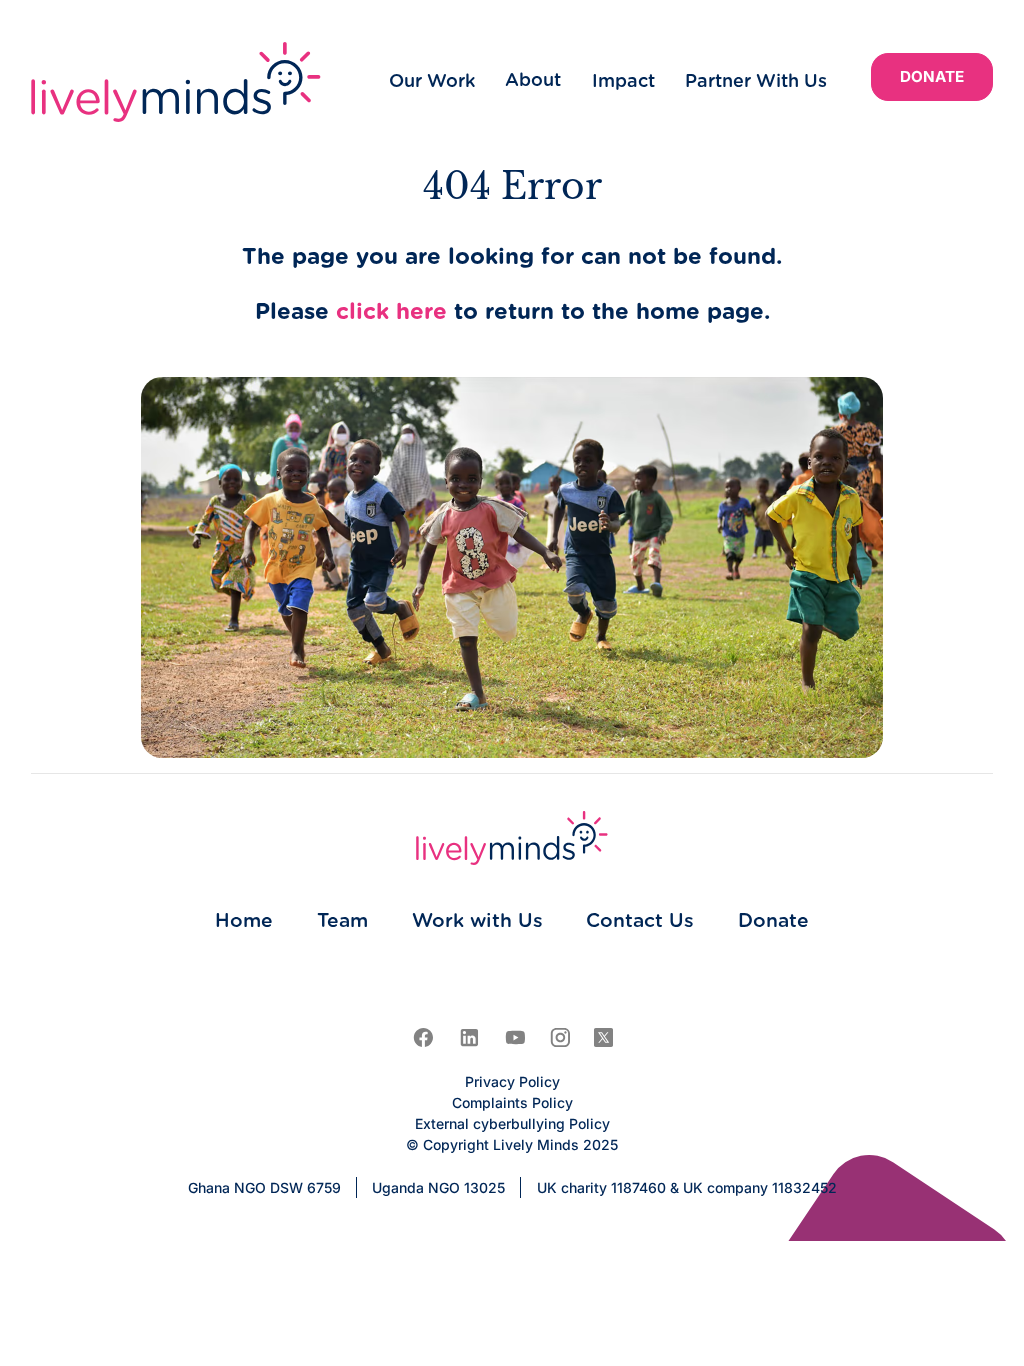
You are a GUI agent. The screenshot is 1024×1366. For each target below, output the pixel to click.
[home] (176, 82)
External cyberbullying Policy (512, 1123)
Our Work (432, 82)
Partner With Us (756, 82)
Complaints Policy (512, 1102)
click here (391, 312)
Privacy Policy (512, 1081)
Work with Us (477, 921)
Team (342, 921)
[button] (533, 81)
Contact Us (640, 921)
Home (244, 921)
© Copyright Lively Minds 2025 (512, 1144)
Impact (623, 82)
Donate (932, 76)
